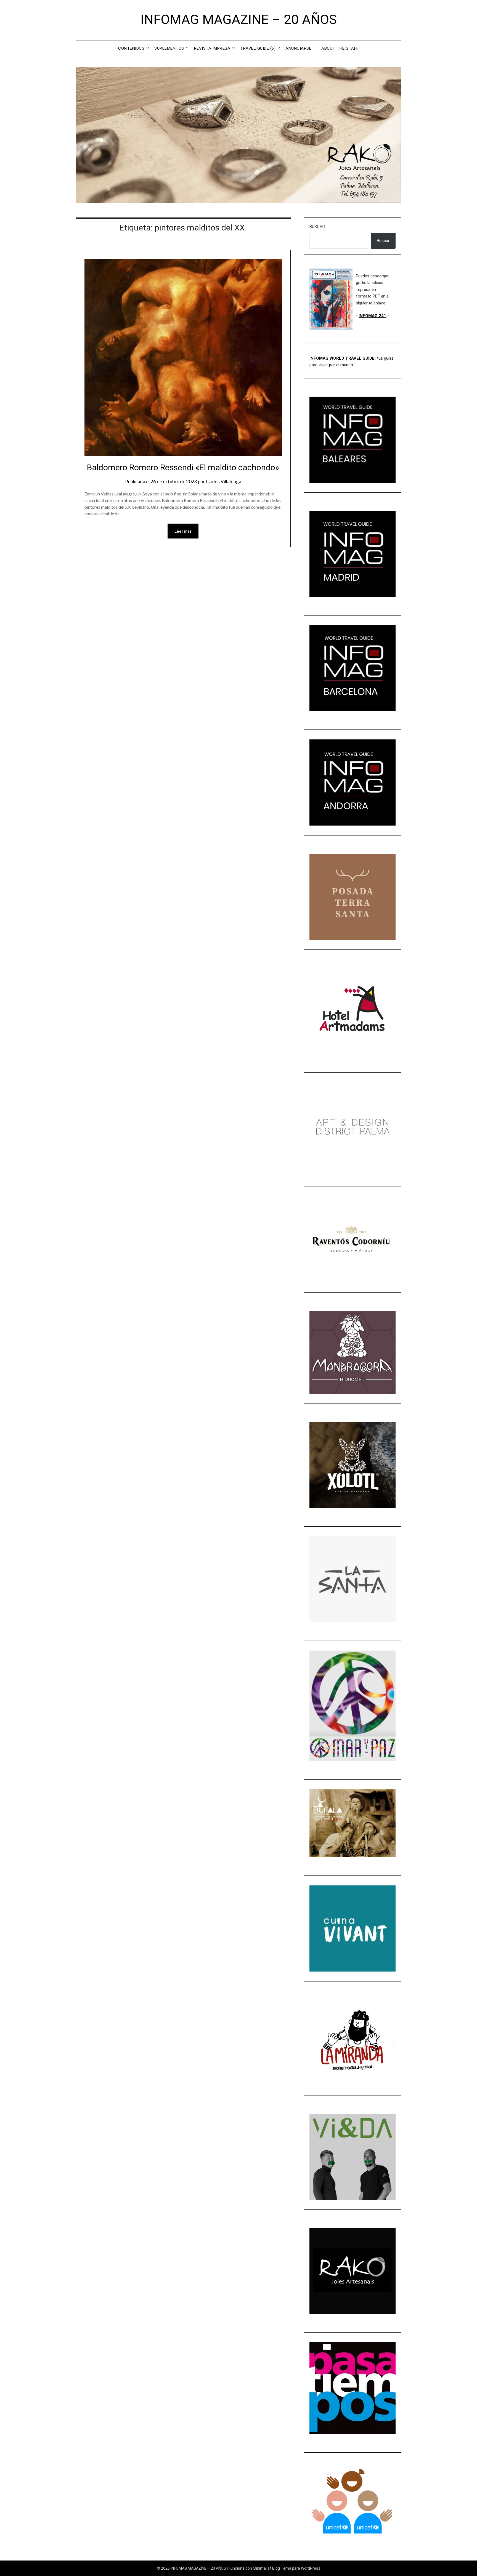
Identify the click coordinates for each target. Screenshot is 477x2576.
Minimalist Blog (266, 2568)
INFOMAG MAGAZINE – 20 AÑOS (239, 19)
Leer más (183, 531)
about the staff (340, 48)
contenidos (131, 48)
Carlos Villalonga (224, 481)
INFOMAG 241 (372, 316)
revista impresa (212, 48)
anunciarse (298, 48)
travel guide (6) (258, 48)
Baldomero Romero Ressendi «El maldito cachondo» (183, 467)
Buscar (317, 227)
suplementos (169, 48)
